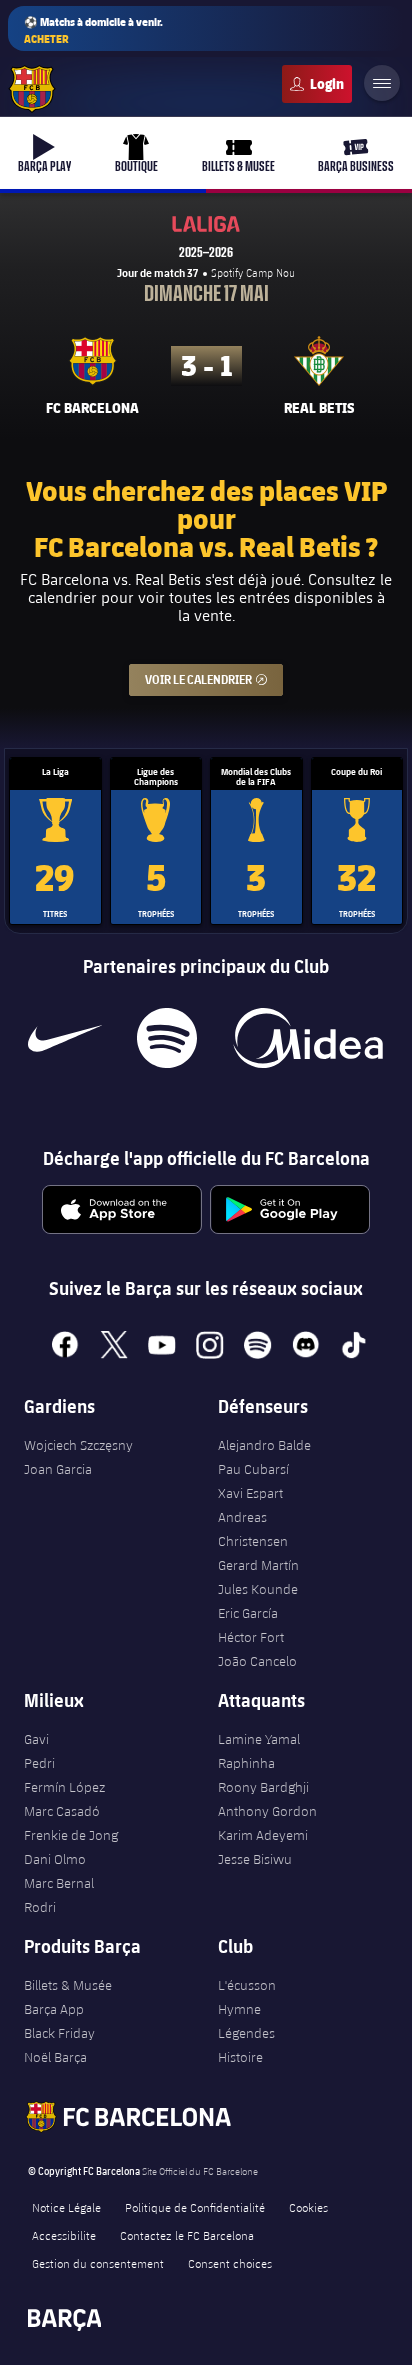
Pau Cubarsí (253, 1469)
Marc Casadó (62, 1811)
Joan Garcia (58, 1469)
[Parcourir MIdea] (307, 1038)
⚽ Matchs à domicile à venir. (93, 30)
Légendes (246, 2033)
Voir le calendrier (214, 679)
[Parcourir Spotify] (166, 1038)
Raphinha (246, 1763)
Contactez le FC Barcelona (187, 2235)
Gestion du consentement (98, 2263)
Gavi (36, 1739)
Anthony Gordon (267, 1811)
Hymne (239, 2009)
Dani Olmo (55, 1859)
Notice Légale (66, 2207)
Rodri (40, 1907)
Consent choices (230, 2263)
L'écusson (247, 1985)
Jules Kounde (258, 1589)
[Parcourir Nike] (65, 1038)
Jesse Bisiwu (255, 1859)
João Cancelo (257, 1661)
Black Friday (59, 2033)
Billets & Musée (68, 1985)
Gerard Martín (258, 1565)
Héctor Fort (251, 1637)
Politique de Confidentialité (195, 2207)
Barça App (54, 2009)
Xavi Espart (250, 1493)
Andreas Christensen (253, 1529)
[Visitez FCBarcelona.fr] (32, 89)
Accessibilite (64, 2235)
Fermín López (64, 1787)
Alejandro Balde (264, 1445)
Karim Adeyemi (263, 1835)
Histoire (240, 2057)
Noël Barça (55, 2057)
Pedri (39, 1763)
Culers (317, 84)
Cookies (308, 2207)
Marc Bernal (59, 1883)
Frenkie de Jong (71, 1835)
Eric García (248, 1613)
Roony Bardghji (263, 1787)
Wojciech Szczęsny (78, 1445)
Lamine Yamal (259, 1739)
